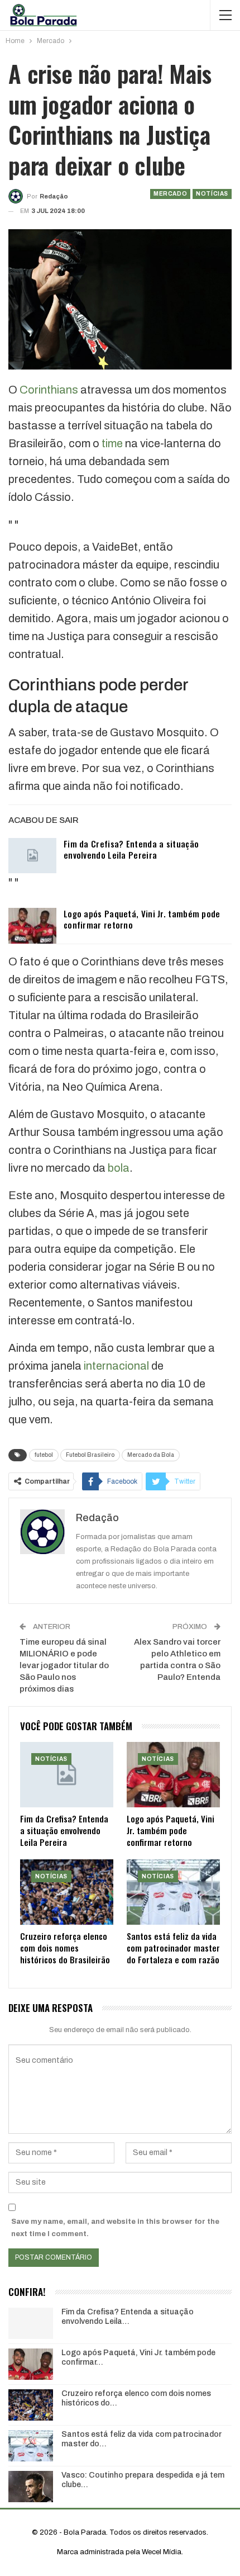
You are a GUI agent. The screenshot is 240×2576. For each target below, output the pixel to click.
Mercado (170, 194)
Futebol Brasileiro (90, 1455)
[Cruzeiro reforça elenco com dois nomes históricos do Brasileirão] (67, 1892)
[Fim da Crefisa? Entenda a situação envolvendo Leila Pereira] (32, 856)
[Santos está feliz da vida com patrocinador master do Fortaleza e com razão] (173, 1892)
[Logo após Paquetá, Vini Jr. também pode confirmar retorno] (32, 926)
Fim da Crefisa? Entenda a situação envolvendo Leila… (128, 2317)
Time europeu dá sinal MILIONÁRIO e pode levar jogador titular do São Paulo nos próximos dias (64, 1665)
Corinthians (49, 390)
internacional (116, 1366)
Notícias (212, 194)
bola (119, 1168)
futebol (44, 1455)
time (112, 443)
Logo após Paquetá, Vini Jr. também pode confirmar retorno (142, 919)
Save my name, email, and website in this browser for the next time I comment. (115, 2228)
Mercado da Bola (151, 1455)
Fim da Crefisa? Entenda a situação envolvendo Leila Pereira (131, 849)
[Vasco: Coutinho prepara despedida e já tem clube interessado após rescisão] (31, 2487)
